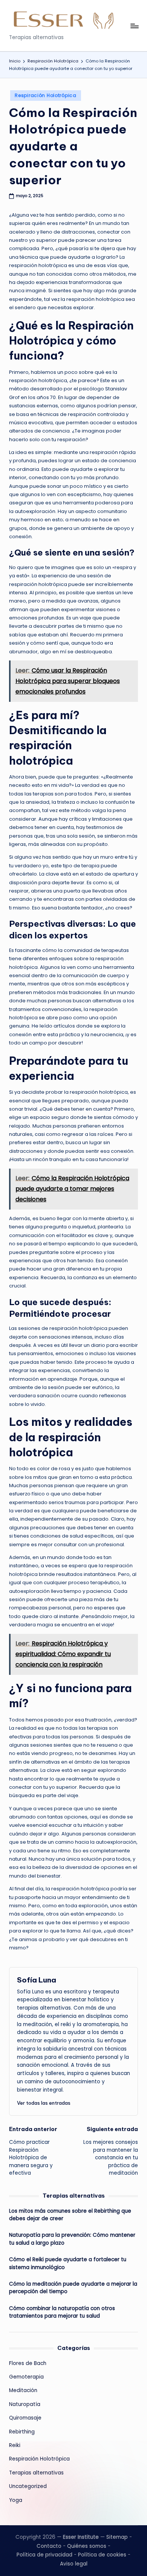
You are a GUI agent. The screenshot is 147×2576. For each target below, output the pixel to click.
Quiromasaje (25, 2418)
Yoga (16, 2500)
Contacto (49, 2546)
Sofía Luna (37, 1980)
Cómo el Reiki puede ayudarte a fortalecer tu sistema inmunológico (68, 2263)
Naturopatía (25, 2404)
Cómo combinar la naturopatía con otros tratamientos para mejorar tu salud (62, 2312)
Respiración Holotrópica (46, 95)
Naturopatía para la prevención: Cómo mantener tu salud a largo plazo (72, 2239)
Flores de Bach (28, 2363)
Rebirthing (22, 2432)
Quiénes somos (87, 2546)
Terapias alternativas (36, 2473)
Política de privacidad (44, 2555)
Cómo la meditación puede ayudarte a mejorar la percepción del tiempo (73, 2288)
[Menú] (134, 26)
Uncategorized (28, 2486)
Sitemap (117, 2537)
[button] (44, 2103)
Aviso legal (74, 2564)
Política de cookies (102, 2555)
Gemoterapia (26, 2377)
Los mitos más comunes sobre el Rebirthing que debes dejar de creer (70, 2215)
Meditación (23, 2390)
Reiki (15, 2445)
